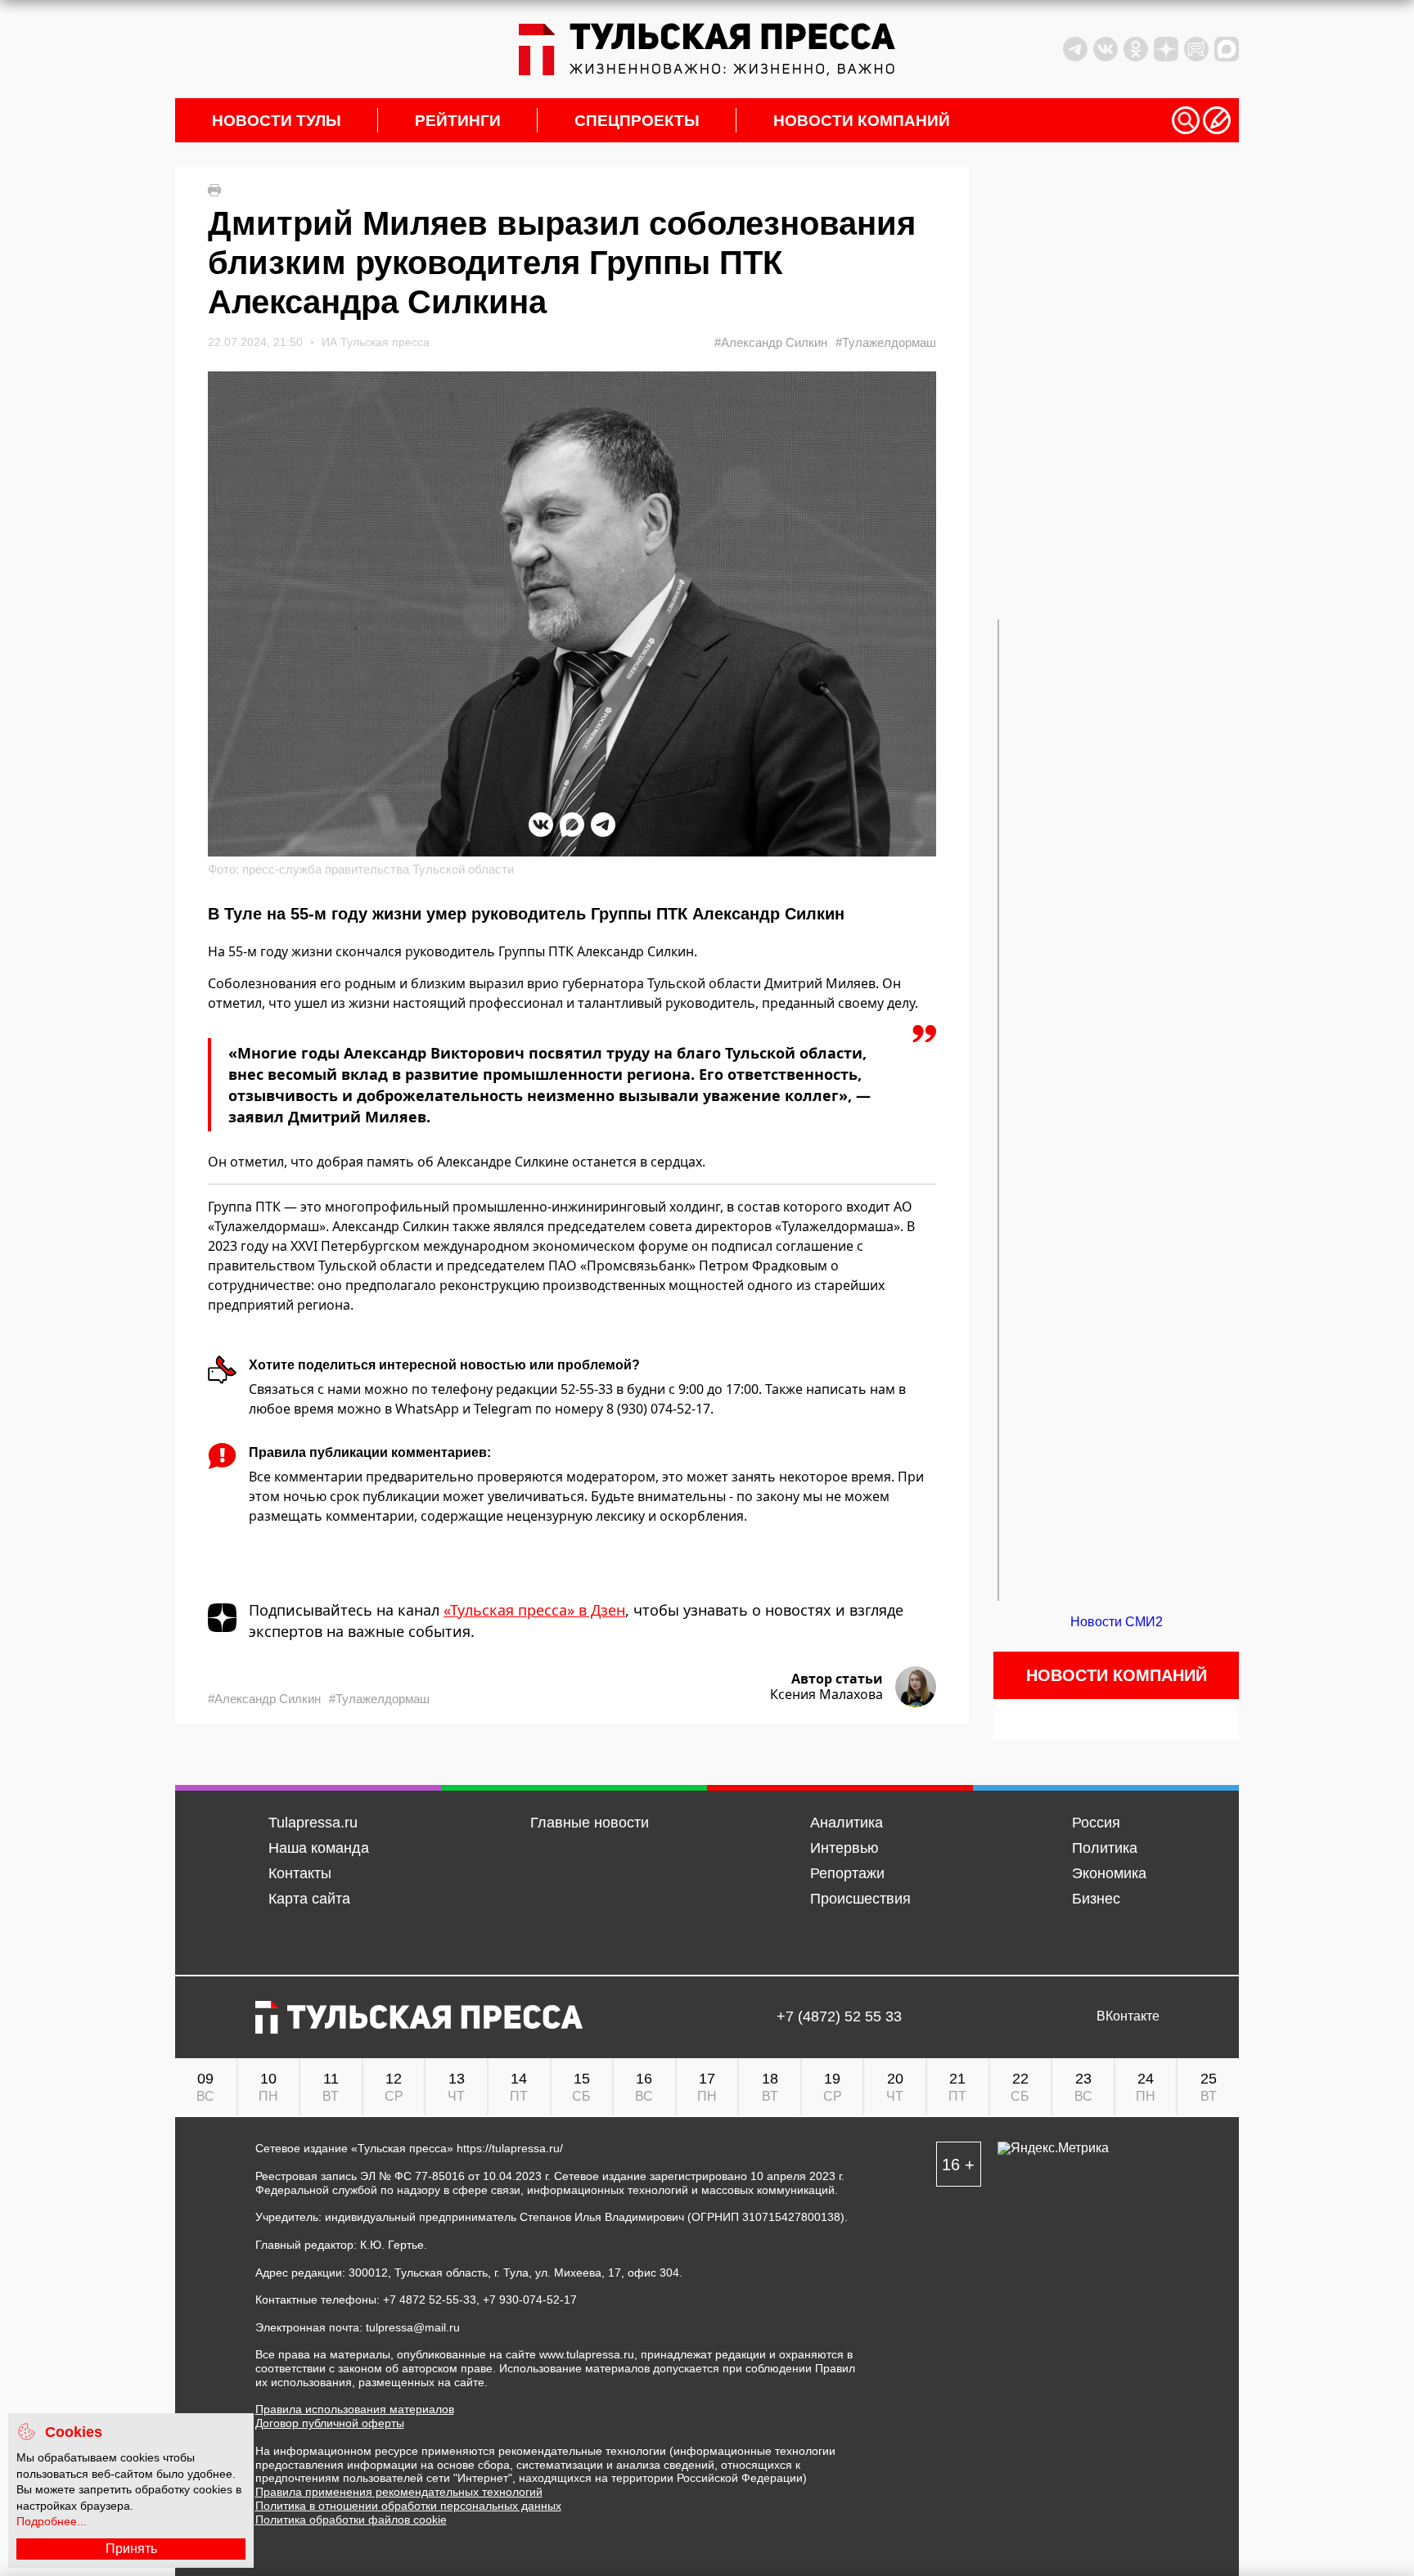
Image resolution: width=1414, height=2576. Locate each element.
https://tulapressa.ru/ (510, 2148)
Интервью (844, 1848)
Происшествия (860, 1899)
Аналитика (847, 1823)
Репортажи (847, 1873)
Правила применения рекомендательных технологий (399, 2492)
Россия (1096, 1823)
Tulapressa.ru (313, 1823)
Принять (131, 2549)
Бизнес (1096, 1899)
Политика (1105, 1848)
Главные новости (590, 1823)
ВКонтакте (1128, 2016)
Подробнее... (52, 2521)
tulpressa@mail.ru (413, 2327)
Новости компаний (862, 121)
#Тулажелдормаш (886, 342)
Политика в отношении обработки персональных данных (408, 2506)
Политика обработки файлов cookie (351, 2520)
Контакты (300, 1873)
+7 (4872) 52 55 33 (839, 2017)
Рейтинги (458, 121)
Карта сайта (309, 1899)
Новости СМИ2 (1117, 1622)
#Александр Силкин (771, 342)
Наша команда (319, 1848)
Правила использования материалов (355, 2409)
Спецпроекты (637, 121)
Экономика (1109, 1873)
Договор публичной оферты (330, 2423)
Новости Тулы (277, 121)
